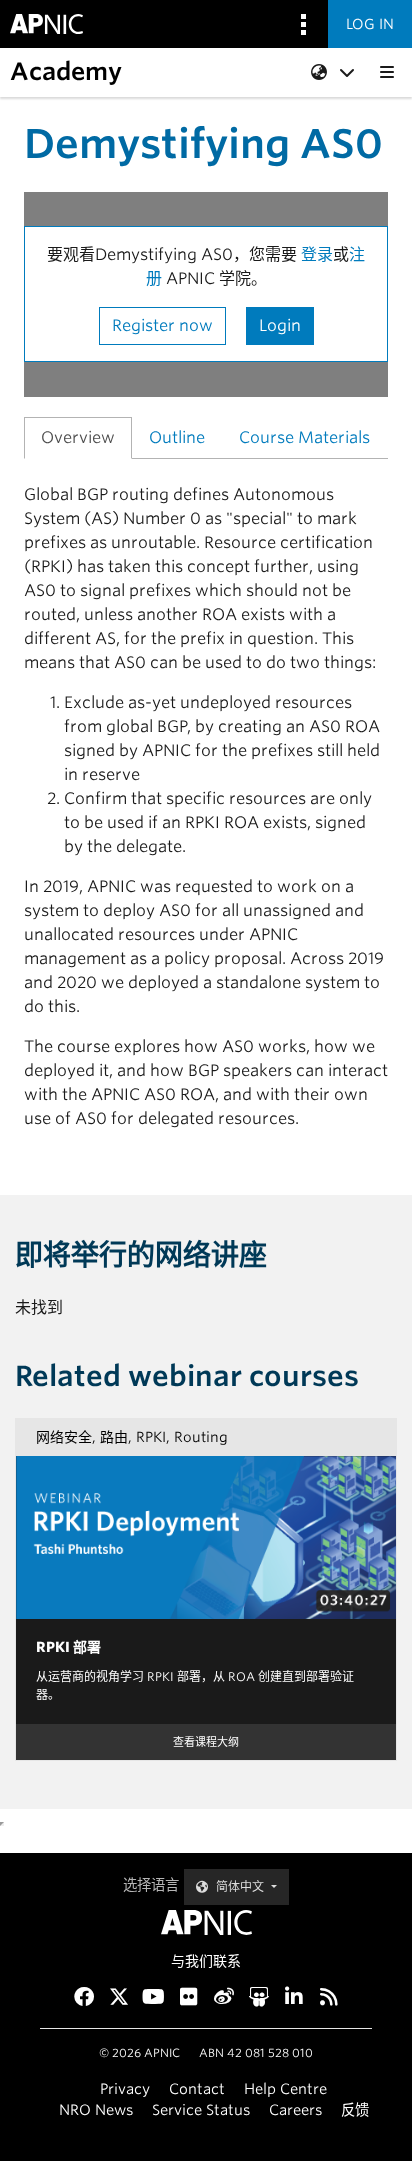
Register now (162, 325)
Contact (197, 2088)
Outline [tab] (177, 437)
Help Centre (285, 2088)
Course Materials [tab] (304, 437)
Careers (295, 2109)
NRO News (96, 2109)
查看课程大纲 (206, 1742)
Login (280, 325)
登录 (317, 254)
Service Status (201, 2109)
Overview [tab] (78, 437)
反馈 (355, 2109)
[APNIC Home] (206, 1922)
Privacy (125, 2088)
